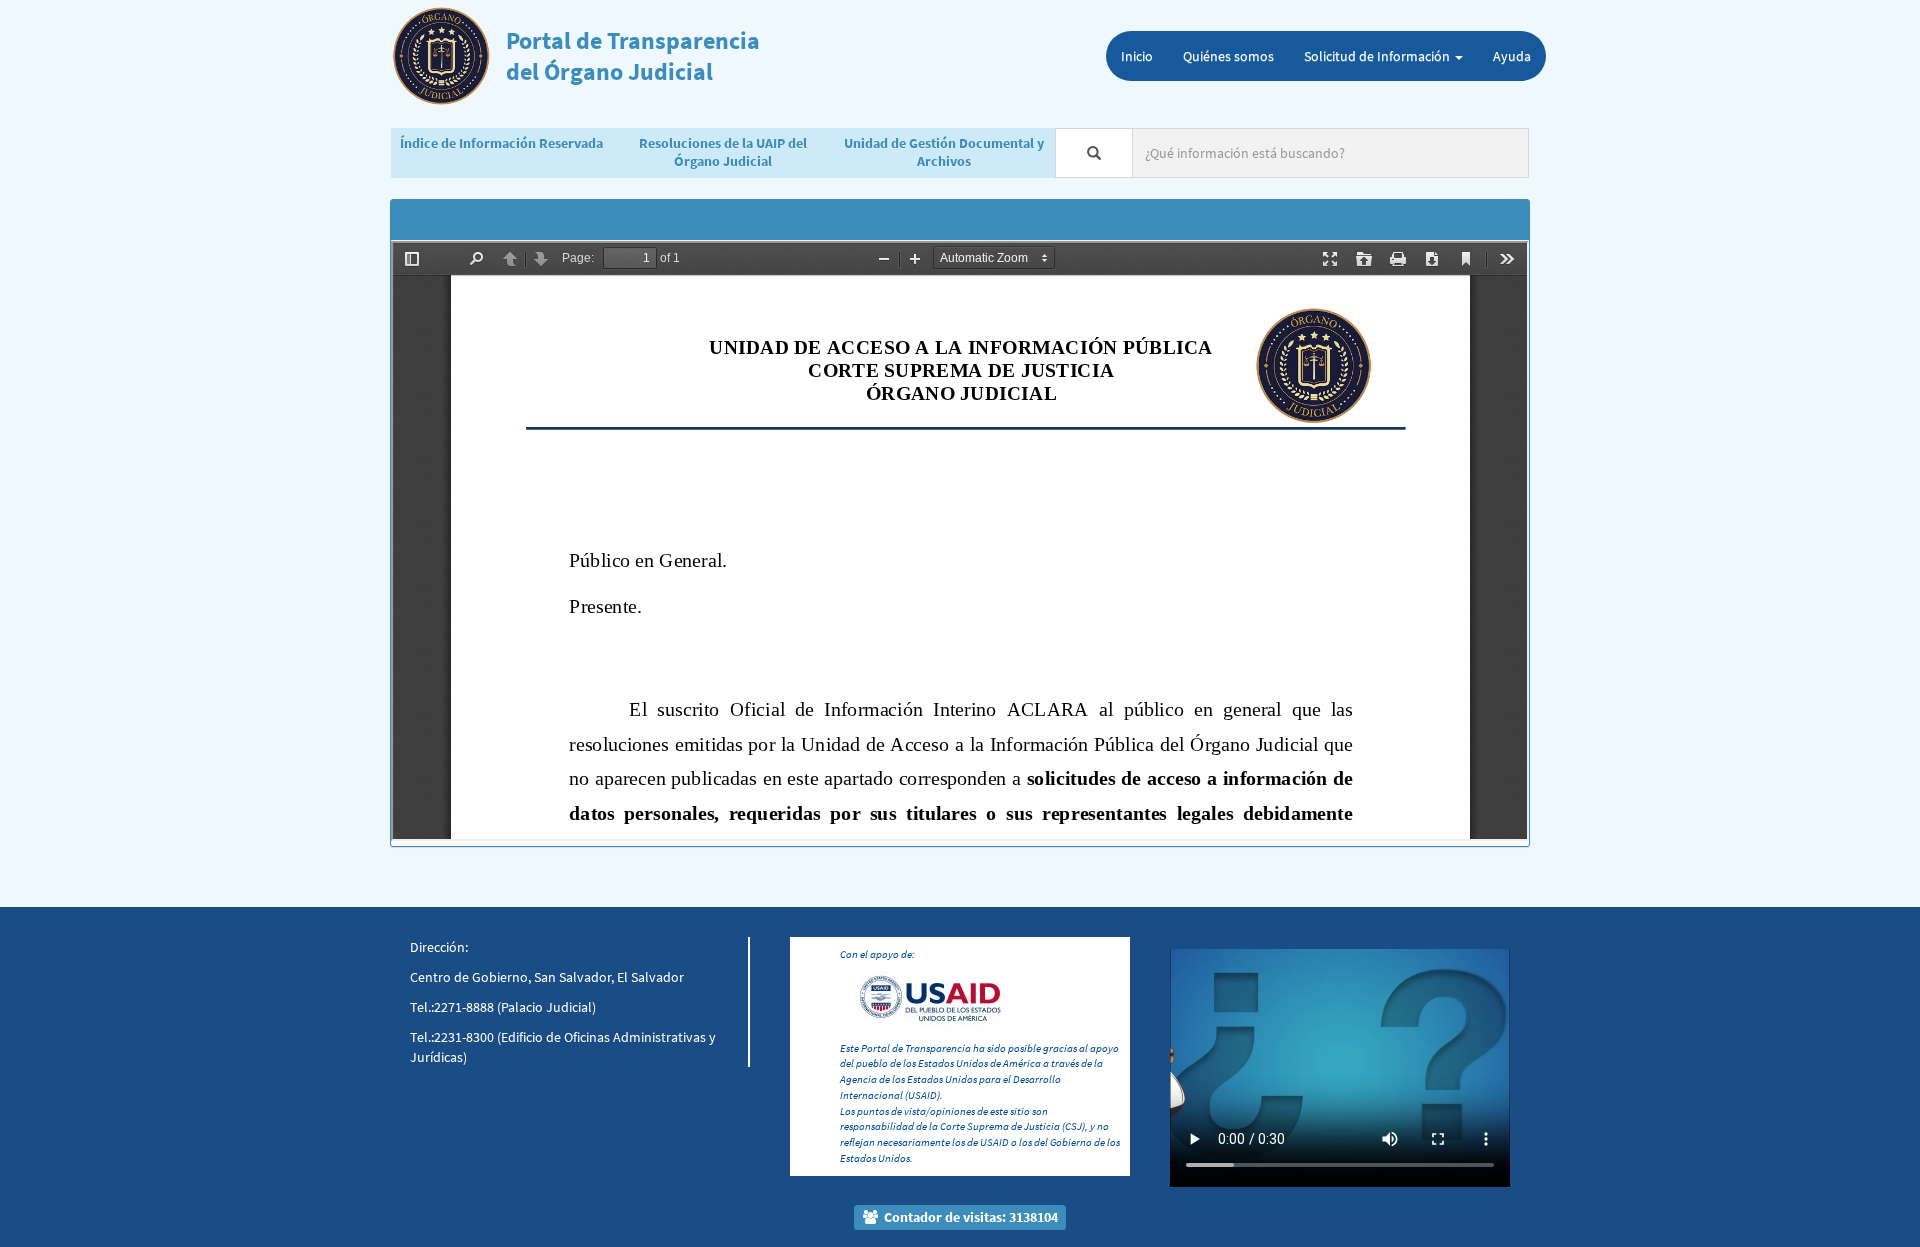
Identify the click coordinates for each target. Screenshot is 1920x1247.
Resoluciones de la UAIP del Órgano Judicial (723, 152)
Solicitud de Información (1378, 56)
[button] (1195, 1037)
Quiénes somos (1228, 56)
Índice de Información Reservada (501, 143)
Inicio (1137, 56)
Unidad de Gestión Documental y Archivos (944, 152)
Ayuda (1512, 56)
